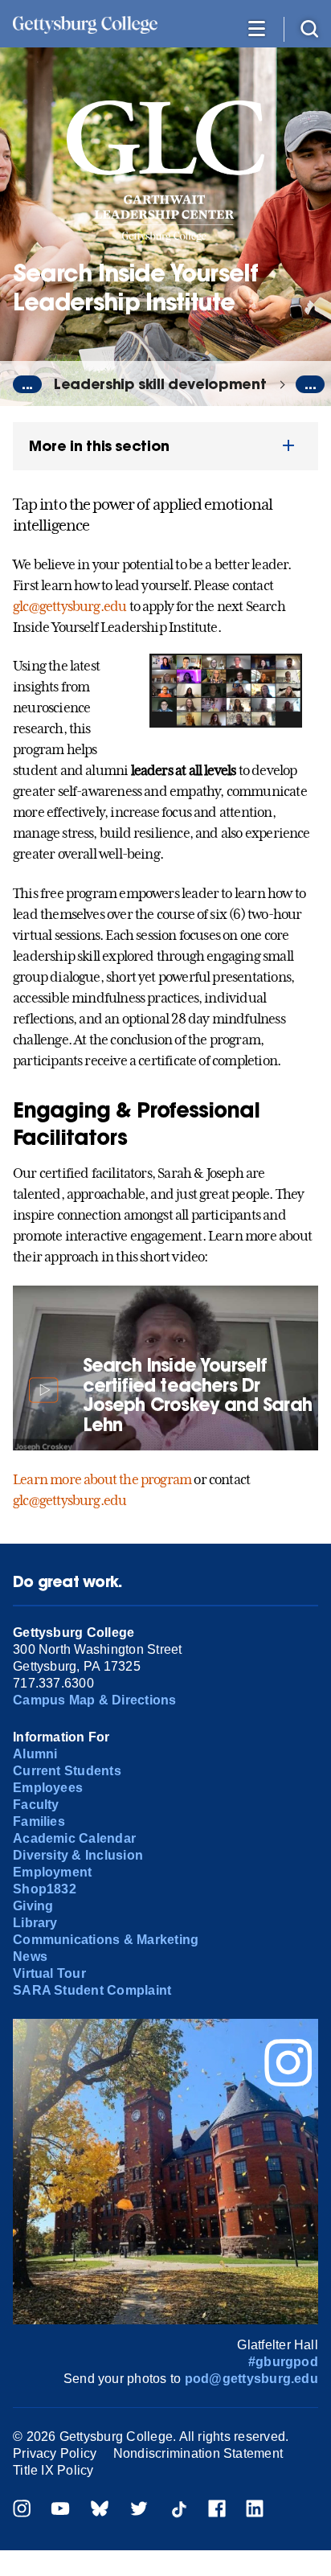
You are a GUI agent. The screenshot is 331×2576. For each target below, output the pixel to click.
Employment (52, 1872)
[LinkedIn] (255, 2510)
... (27, 384)
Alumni (35, 1754)
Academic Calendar (74, 1838)
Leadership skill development (160, 384)
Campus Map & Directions (95, 1700)
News (30, 1957)
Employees (48, 1788)
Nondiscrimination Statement (198, 2453)
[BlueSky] (100, 2510)
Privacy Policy (55, 2453)
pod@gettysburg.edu (251, 2379)
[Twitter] (139, 2510)
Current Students (67, 1771)
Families (39, 1821)
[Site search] (309, 28)
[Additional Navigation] (256, 28)
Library (35, 1923)
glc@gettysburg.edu (69, 606)
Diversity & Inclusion (78, 1855)
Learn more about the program (102, 1479)
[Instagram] (22, 2510)
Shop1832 (45, 1889)
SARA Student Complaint (92, 1990)
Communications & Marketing (106, 1940)
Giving (33, 1906)
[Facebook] (217, 2510)
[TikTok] (178, 2510)
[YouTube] (60, 2510)
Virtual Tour (49, 1973)
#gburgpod (283, 2362)
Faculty (36, 1805)
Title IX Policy (53, 2470)
